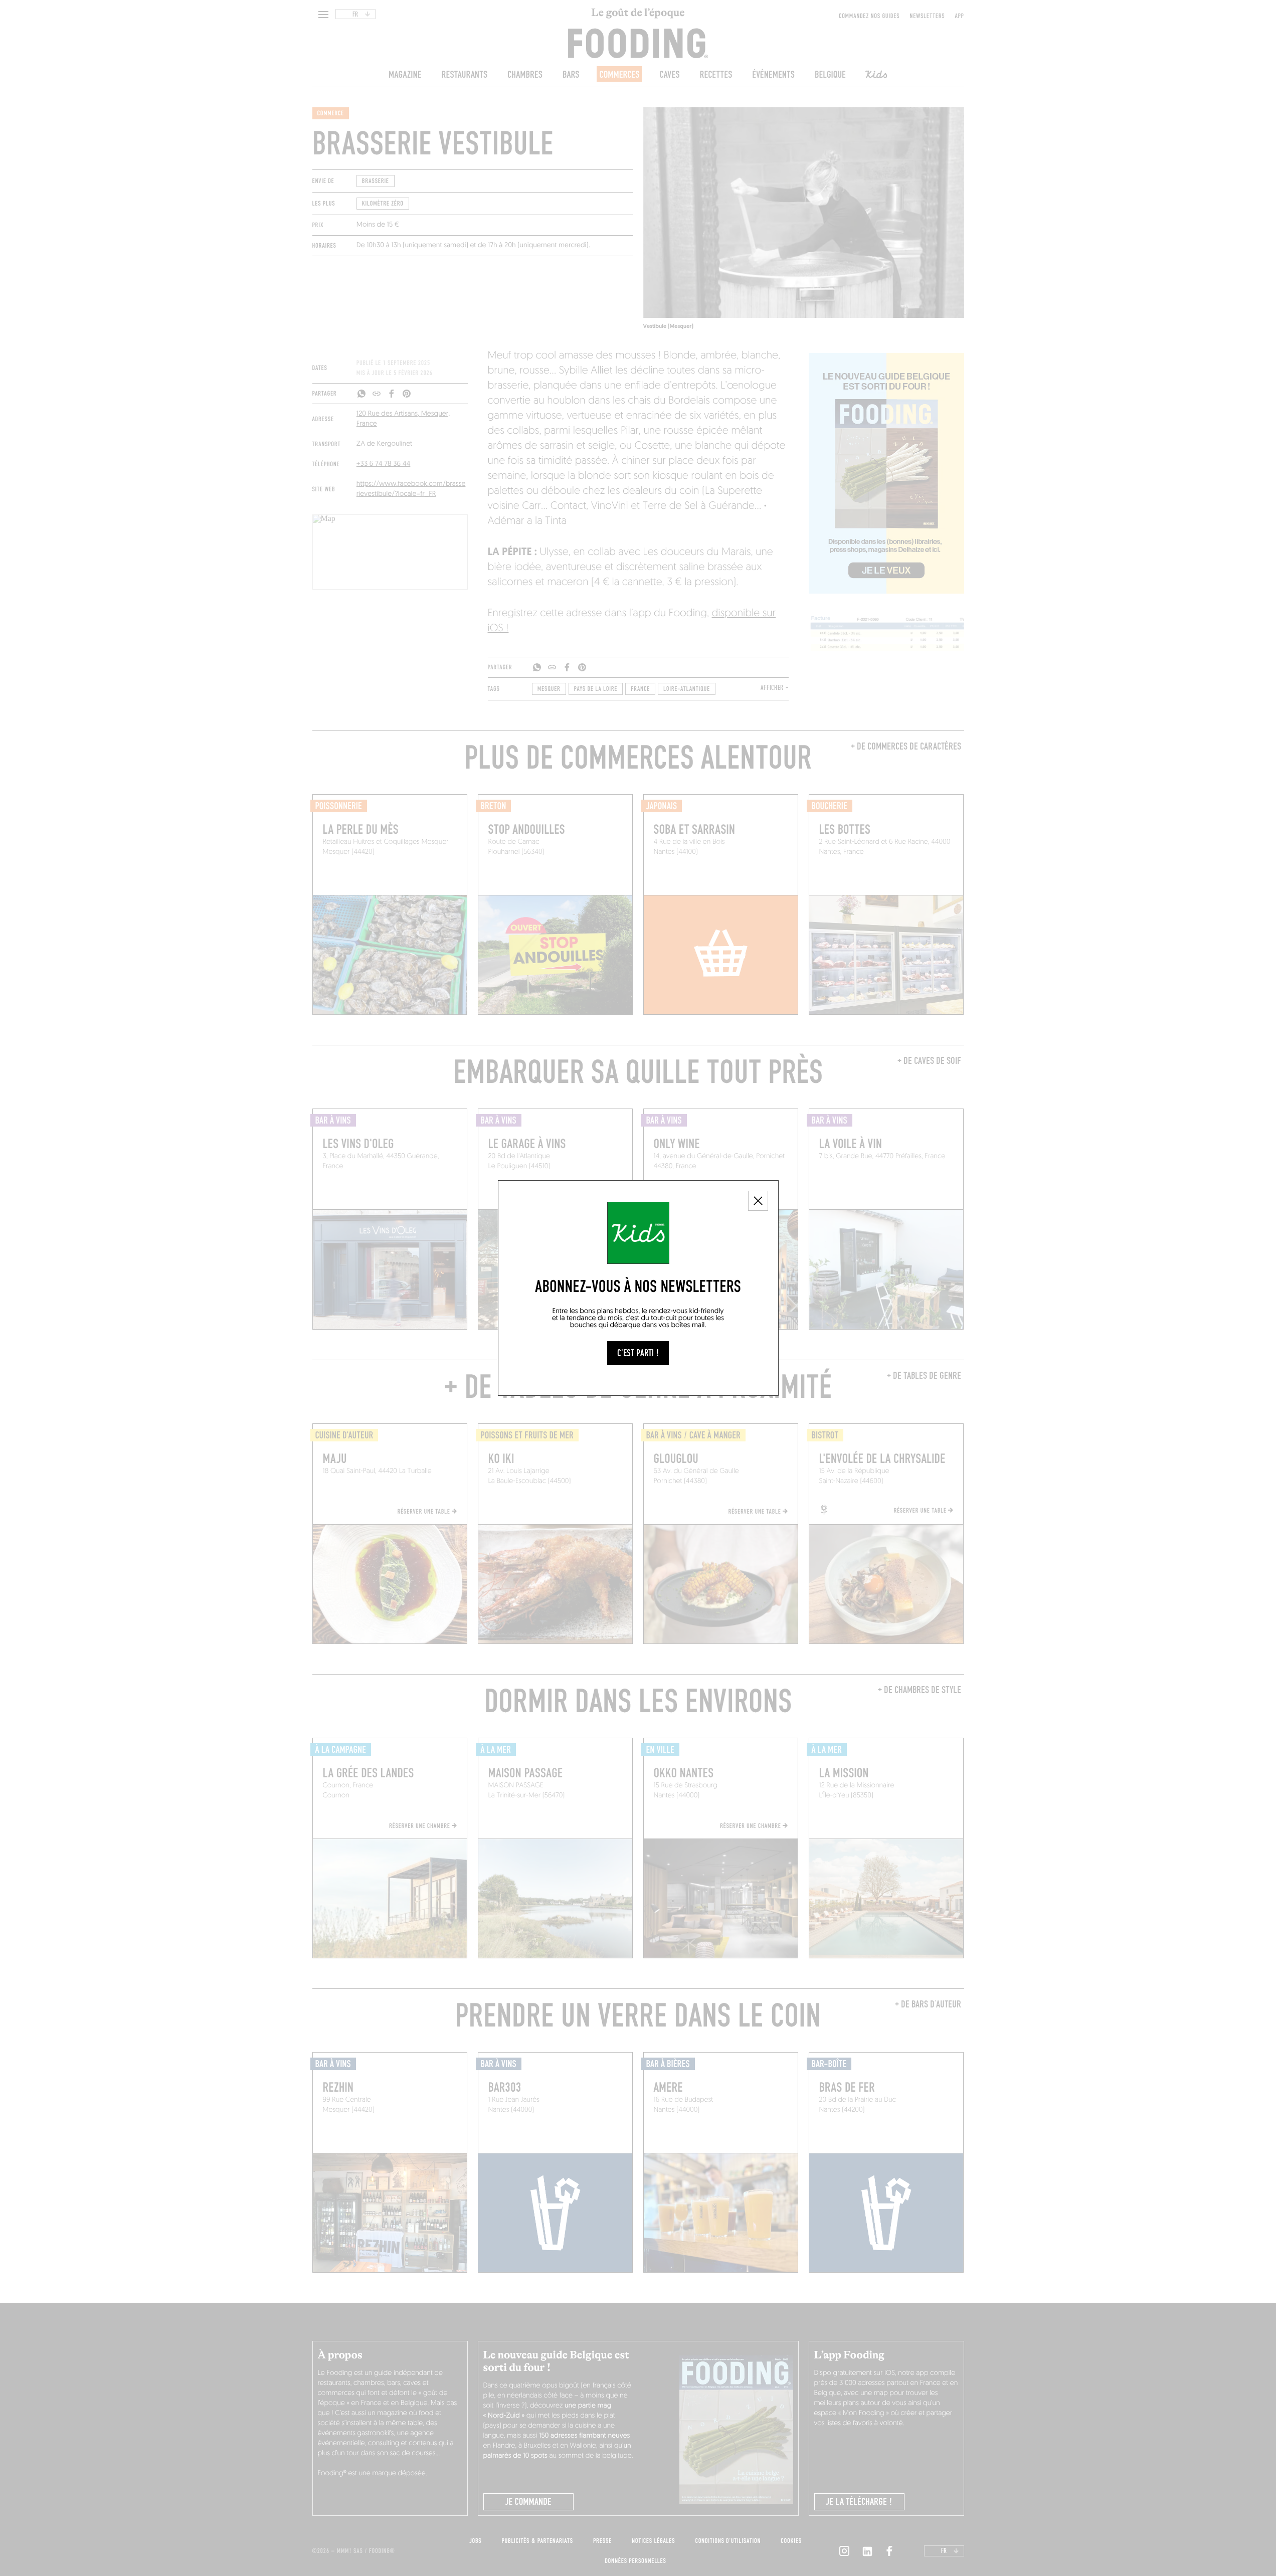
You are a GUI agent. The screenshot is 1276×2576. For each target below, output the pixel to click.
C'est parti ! (638, 1353)
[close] (758, 1201)
